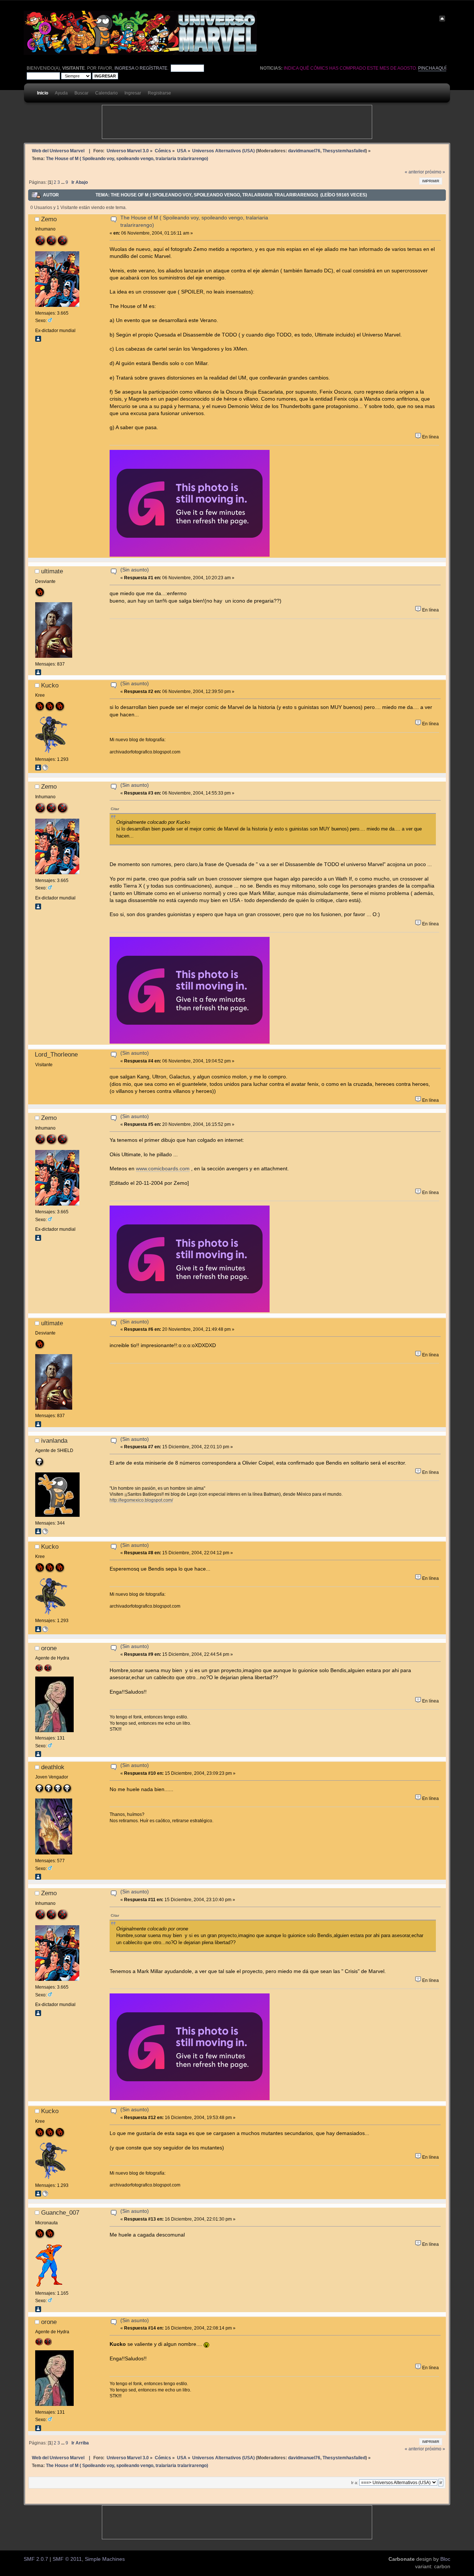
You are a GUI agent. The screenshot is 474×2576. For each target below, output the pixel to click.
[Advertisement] (237, 122)
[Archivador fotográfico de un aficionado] (45, 769)
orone (49, 1648)
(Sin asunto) (135, 570)
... (63, 182)
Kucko (50, 685)
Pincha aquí (432, 68)
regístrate (153, 68)
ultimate (52, 571)
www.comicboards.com (163, 1169)
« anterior (414, 172)
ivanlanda (54, 1440)
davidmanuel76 (304, 151)
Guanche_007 (60, 2212)
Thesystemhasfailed (344, 151)
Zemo (49, 219)
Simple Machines (105, 2559)
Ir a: (355, 2483)
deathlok (53, 1767)
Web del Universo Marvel (58, 151)
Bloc (445, 2559)
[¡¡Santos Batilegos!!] (45, 1533)
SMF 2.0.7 (36, 2559)
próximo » (435, 172)
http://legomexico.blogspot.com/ (141, 1500)
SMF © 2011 (67, 2559)
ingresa (124, 68)
